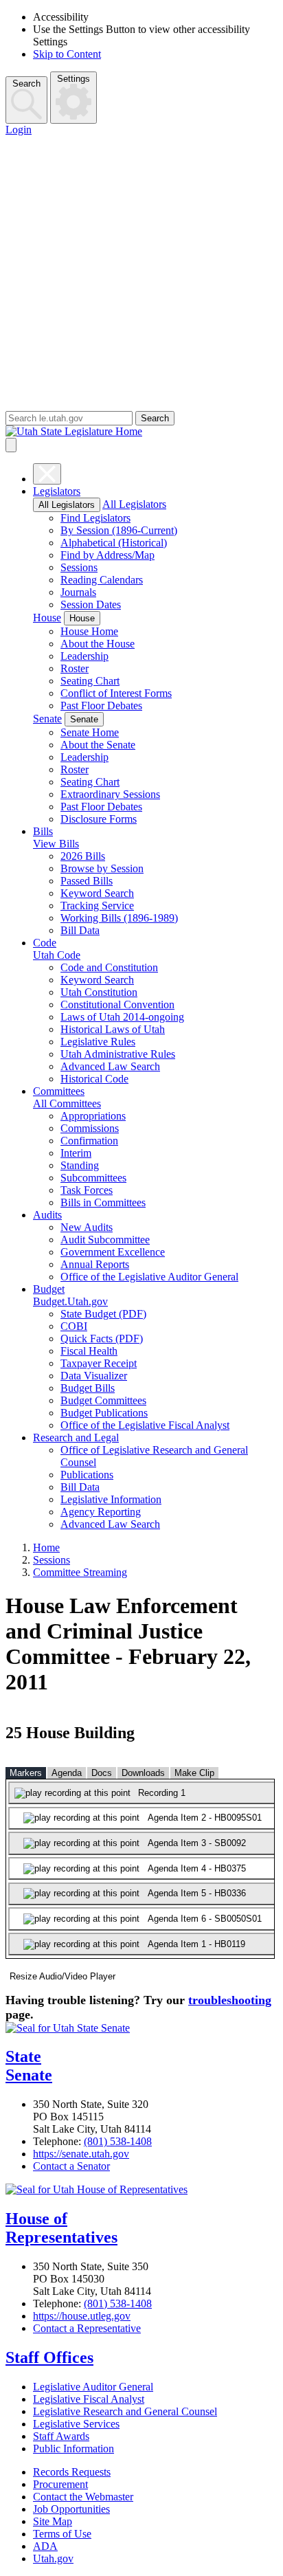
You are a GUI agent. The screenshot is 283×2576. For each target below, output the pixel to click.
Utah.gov (53, 2558)
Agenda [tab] (67, 1773)
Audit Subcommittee (105, 1240)
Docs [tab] (102, 1773)
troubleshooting (230, 2000)
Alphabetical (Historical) (114, 543)
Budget (49, 1289)
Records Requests (72, 2472)
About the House (98, 644)
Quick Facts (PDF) (102, 1339)
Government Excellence (113, 1252)
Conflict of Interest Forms (116, 693)
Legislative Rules (98, 1042)
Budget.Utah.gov (70, 1301)
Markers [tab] (26, 1773)
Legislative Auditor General (93, 2387)
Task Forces (87, 1190)
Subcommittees (93, 1178)
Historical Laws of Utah (113, 1029)
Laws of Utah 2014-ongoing (122, 1017)
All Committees (67, 1103)
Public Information (73, 2449)
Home (46, 1547)
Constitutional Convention (117, 1004)
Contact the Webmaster (83, 2497)
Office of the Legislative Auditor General (149, 1277)
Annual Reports (95, 1264)
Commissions (90, 1128)
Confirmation (89, 1141)
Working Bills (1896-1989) (119, 918)
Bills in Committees (103, 1202)
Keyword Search (97, 893)
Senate (47, 719)
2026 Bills (83, 856)
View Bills (56, 844)
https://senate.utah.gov (81, 2154)
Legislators (57, 491)
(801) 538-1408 (118, 2141)
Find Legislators (95, 518)
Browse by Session (102, 868)
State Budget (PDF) (103, 1314)
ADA (45, 2546)
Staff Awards (61, 2436)
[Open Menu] (11, 445)
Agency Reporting (101, 1512)
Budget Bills (88, 1388)
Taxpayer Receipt (99, 1363)
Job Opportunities (71, 2509)
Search (26, 84)
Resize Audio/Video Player (63, 1976)
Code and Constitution (109, 967)
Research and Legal (76, 1437)
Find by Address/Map (107, 555)
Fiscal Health (89, 1351)
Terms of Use (62, 2534)
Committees (59, 1091)
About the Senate (98, 745)
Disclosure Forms (99, 819)
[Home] (141, 432)
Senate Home (90, 732)
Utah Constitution (99, 992)
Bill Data (80, 930)
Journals (78, 592)
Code (45, 943)
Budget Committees (103, 1400)
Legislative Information (111, 1499)
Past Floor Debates (101, 706)
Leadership (84, 656)
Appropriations (93, 1116)
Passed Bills (87, 881)
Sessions (79, 567)
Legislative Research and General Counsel (125, 2411)
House (47, 618)
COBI (74, 1326)
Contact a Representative (87, 2328)
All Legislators (67, 505)
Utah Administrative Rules (118, 1054)
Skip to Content (67, 54)
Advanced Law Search (110, 1066)
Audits (47, 1215)
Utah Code (57, 955)
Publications (87, 1475)
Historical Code (94, 1079)
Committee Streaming (80, 1572)
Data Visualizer (94, 1376)
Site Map (53, 2521)
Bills (43, 831)
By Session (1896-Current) (119, 530)
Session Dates (91, 604)
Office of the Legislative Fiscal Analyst (145, 1425)
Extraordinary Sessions (110, 794)
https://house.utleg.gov (82, 2316)
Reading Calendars (102, 580)
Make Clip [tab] (194, 1773)
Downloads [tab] (143, 1773)
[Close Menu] (47, 474)
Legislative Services (76, 2424)
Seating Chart (90, 681)
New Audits (87, 1227)
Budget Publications (104, 1413)
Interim (76, 1153)
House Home (89, 631)
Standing (80, 1165)
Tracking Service (97, 906)
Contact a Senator (71, 2166)
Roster (75, 668)
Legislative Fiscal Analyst (89, 2399)
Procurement (60, 2484)
